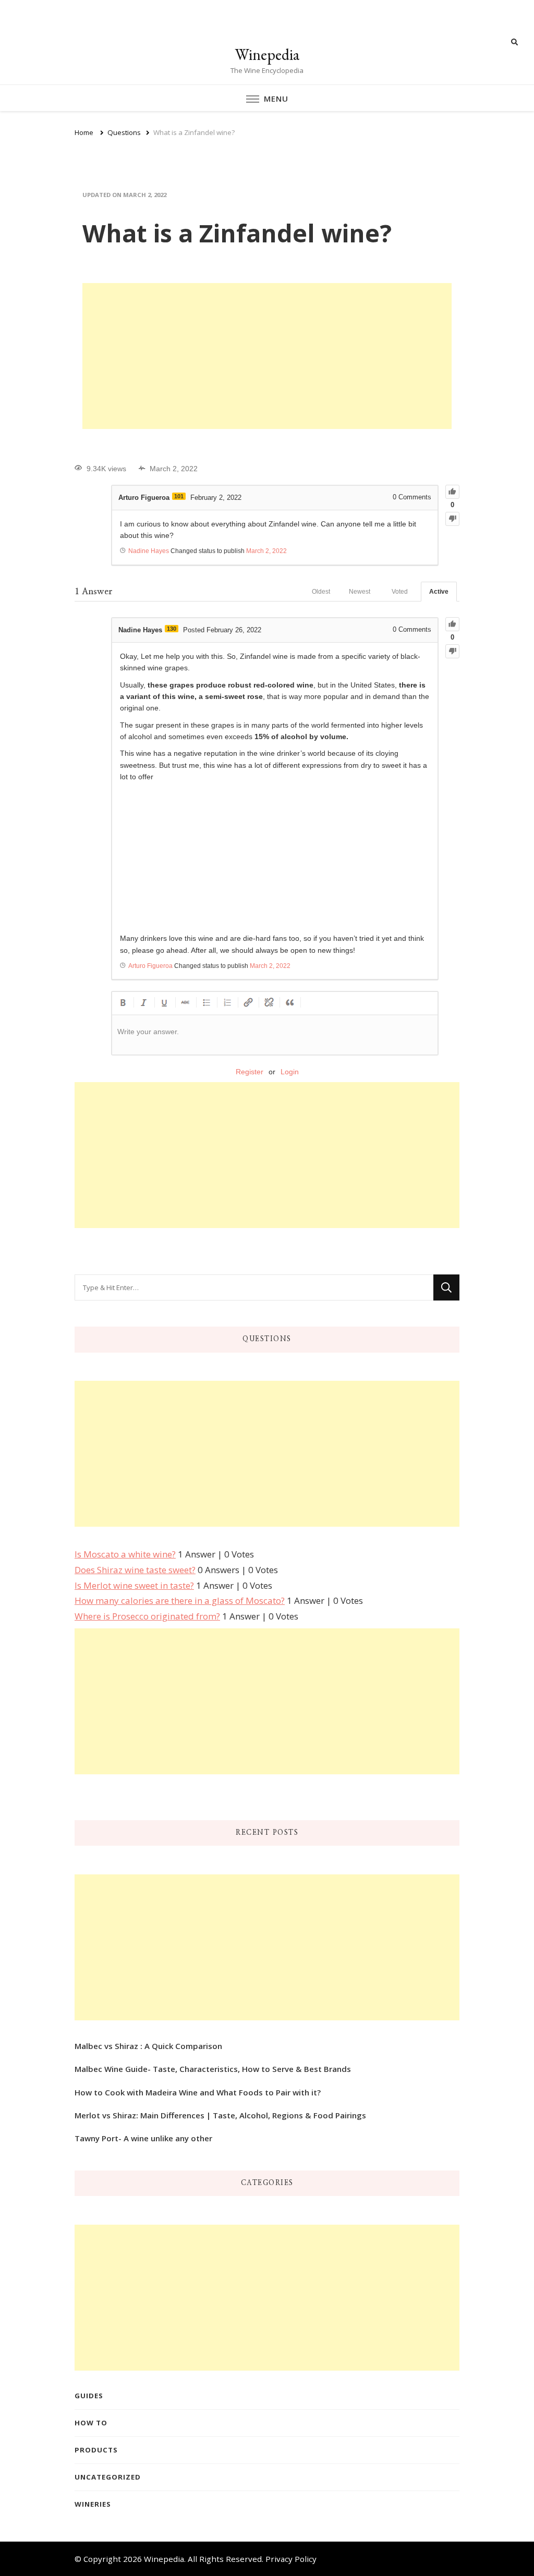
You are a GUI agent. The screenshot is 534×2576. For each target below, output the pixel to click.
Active (439, 592)
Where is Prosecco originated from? (147, 1616)
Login (290, 1072)
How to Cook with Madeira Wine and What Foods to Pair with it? (198, 2092)
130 (172, 629)
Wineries (93, 2504)
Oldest (321, 592)
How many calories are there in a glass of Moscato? (180, 1600)
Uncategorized (108, 2477)
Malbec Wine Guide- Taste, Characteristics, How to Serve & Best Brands (213, 2069)
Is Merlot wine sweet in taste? (134, 1585)
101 (179, 496)
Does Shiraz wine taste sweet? (135, 1570)
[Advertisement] (267, 356)
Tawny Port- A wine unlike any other (143, 2138)
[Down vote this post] (452, 519)
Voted (400, 592)
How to (91, 2423)
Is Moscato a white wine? (125, 1554)
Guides (89, 2396)
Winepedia (267, 54)
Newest (360, 592)
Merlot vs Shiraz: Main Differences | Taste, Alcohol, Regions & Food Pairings (220, 2115)
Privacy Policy (291, 2559)
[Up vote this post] (452, 492)
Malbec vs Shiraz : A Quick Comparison (148, 2046)
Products (96, 2450)
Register (250, 1072)
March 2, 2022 (266, 551)
